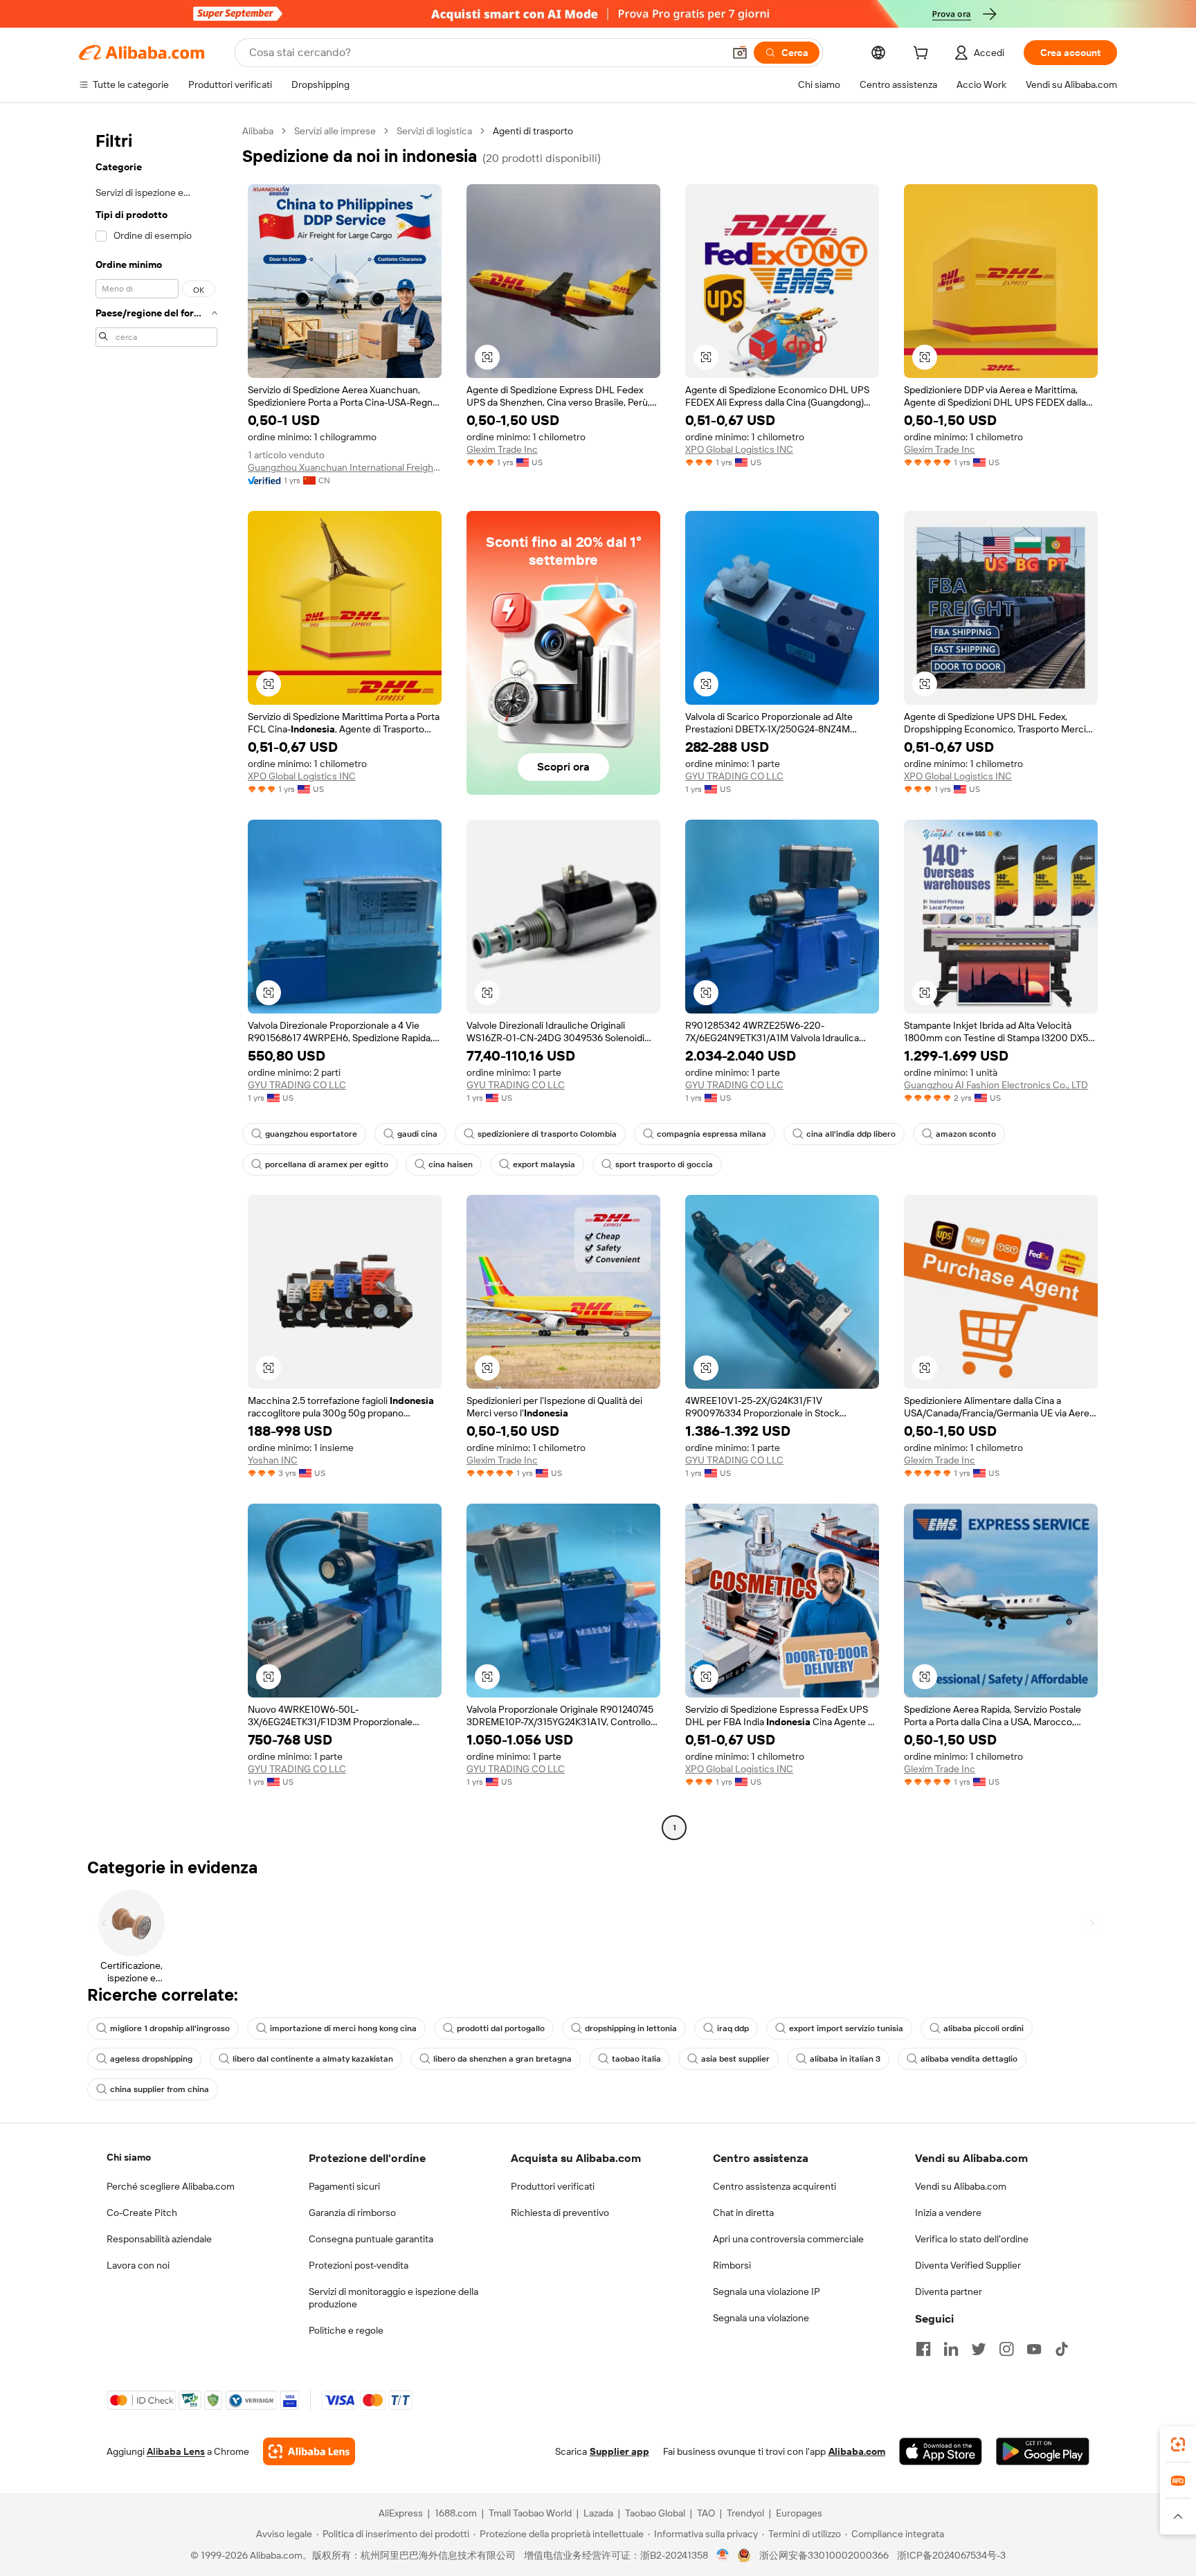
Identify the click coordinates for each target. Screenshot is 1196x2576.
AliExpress (401, 2513)
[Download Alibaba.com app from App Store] (941, 2451)
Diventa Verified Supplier (968, 2265)
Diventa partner (949, 2291)
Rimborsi (732, 2265)
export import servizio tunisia (846, 2028)
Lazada (598, 2513)
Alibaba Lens (176, 2451)
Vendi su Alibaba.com (961, 2186)
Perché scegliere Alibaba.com (171, 2186)
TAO (706, 2513)
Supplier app (619, 2451)
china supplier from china (160, 2089)
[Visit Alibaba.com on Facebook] (923, 2349)
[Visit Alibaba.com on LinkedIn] (951, 2349)
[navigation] (156, 981)
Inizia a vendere (948, 2213)
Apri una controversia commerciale (788, 2239)
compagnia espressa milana (712, 1134)
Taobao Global (655, 2513)
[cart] (923, 55)
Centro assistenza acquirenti (774, 2186)
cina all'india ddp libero (851, 1134)
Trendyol (745, 2513)
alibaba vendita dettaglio (969, 2059)
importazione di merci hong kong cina (343, 2028)
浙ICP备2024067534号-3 (951, 2555)
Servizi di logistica (434, 131)
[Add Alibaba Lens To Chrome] (309, 2451)
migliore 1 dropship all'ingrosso (170, 2028)
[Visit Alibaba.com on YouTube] (1034, 2349)
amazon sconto (966, 1134)
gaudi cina (417, 1134)
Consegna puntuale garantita (371, 2239)
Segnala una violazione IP (767, 2291)
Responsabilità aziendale (159, 2239)
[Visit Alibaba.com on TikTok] (1062, 2349)
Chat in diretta (743, 2213)
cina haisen (451, 1164)
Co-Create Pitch (142, 2213)
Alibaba (258, 131)
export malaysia (544, 1164)
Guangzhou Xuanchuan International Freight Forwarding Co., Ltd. (345, 467)
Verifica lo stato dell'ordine (972, 2239)
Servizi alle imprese (335, 131)
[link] (1178, 2444)
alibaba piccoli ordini (984, 2028)
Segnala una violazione (761, 2318)
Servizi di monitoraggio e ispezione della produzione (393, 2298)
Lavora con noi (138, 2265)
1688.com (456, 2513)
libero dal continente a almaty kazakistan (313, 2059)
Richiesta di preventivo (560, 2213)
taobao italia (636, 2059)
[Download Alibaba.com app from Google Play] (1043, 2451)
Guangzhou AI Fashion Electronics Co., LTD (996, 1085)
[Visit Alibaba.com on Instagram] (1006, 2349)
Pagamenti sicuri (344, 2186)
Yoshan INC (273, 1460)
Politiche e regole (346, 2330)
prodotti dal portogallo (501, 2028)
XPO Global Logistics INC (739, 449)
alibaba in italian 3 (845, 2059)
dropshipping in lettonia (631, 2028)
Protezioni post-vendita (359, 2265)
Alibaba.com (857, 2451)
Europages (799, 2513)
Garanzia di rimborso (352, 2213)
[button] (740, 53)
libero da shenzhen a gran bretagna (502, 2059)
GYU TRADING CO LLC (734, 776)
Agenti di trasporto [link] (533, 131)
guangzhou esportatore (311, 1134)
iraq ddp (733, 2028)
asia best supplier (735, 2059)
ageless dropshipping (151, 2059)
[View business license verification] (723, 2555)
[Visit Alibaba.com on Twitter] (979, 2349)
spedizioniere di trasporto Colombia (547, 1134)
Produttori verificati (553, 2186)
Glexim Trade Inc (502, 449)
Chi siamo (129, 2157)
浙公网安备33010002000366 (824, 2555)
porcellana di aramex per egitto (327, 1164)
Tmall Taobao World (530, 2513)
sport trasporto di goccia (664, 1164)
